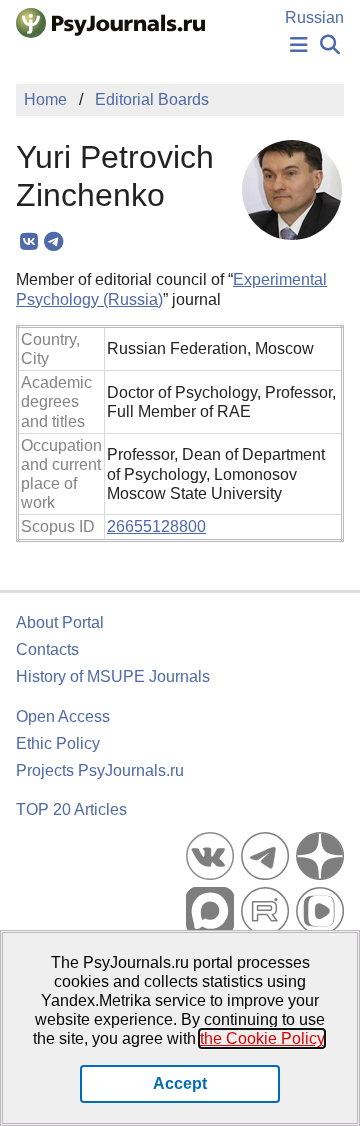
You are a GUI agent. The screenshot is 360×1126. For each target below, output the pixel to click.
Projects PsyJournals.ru (100, 770)
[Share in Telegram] (53, 242)
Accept (180, 1083)
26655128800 (156, 526)
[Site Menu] (299, 45)
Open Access (63, 716)
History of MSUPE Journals (113, 676)
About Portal (60, 622)
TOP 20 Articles (71, 809)
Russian (314, 17)
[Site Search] (330, 45)
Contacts (47, 649)
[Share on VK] (28, 242)
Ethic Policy (58, 743)
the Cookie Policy (262, 1038)
